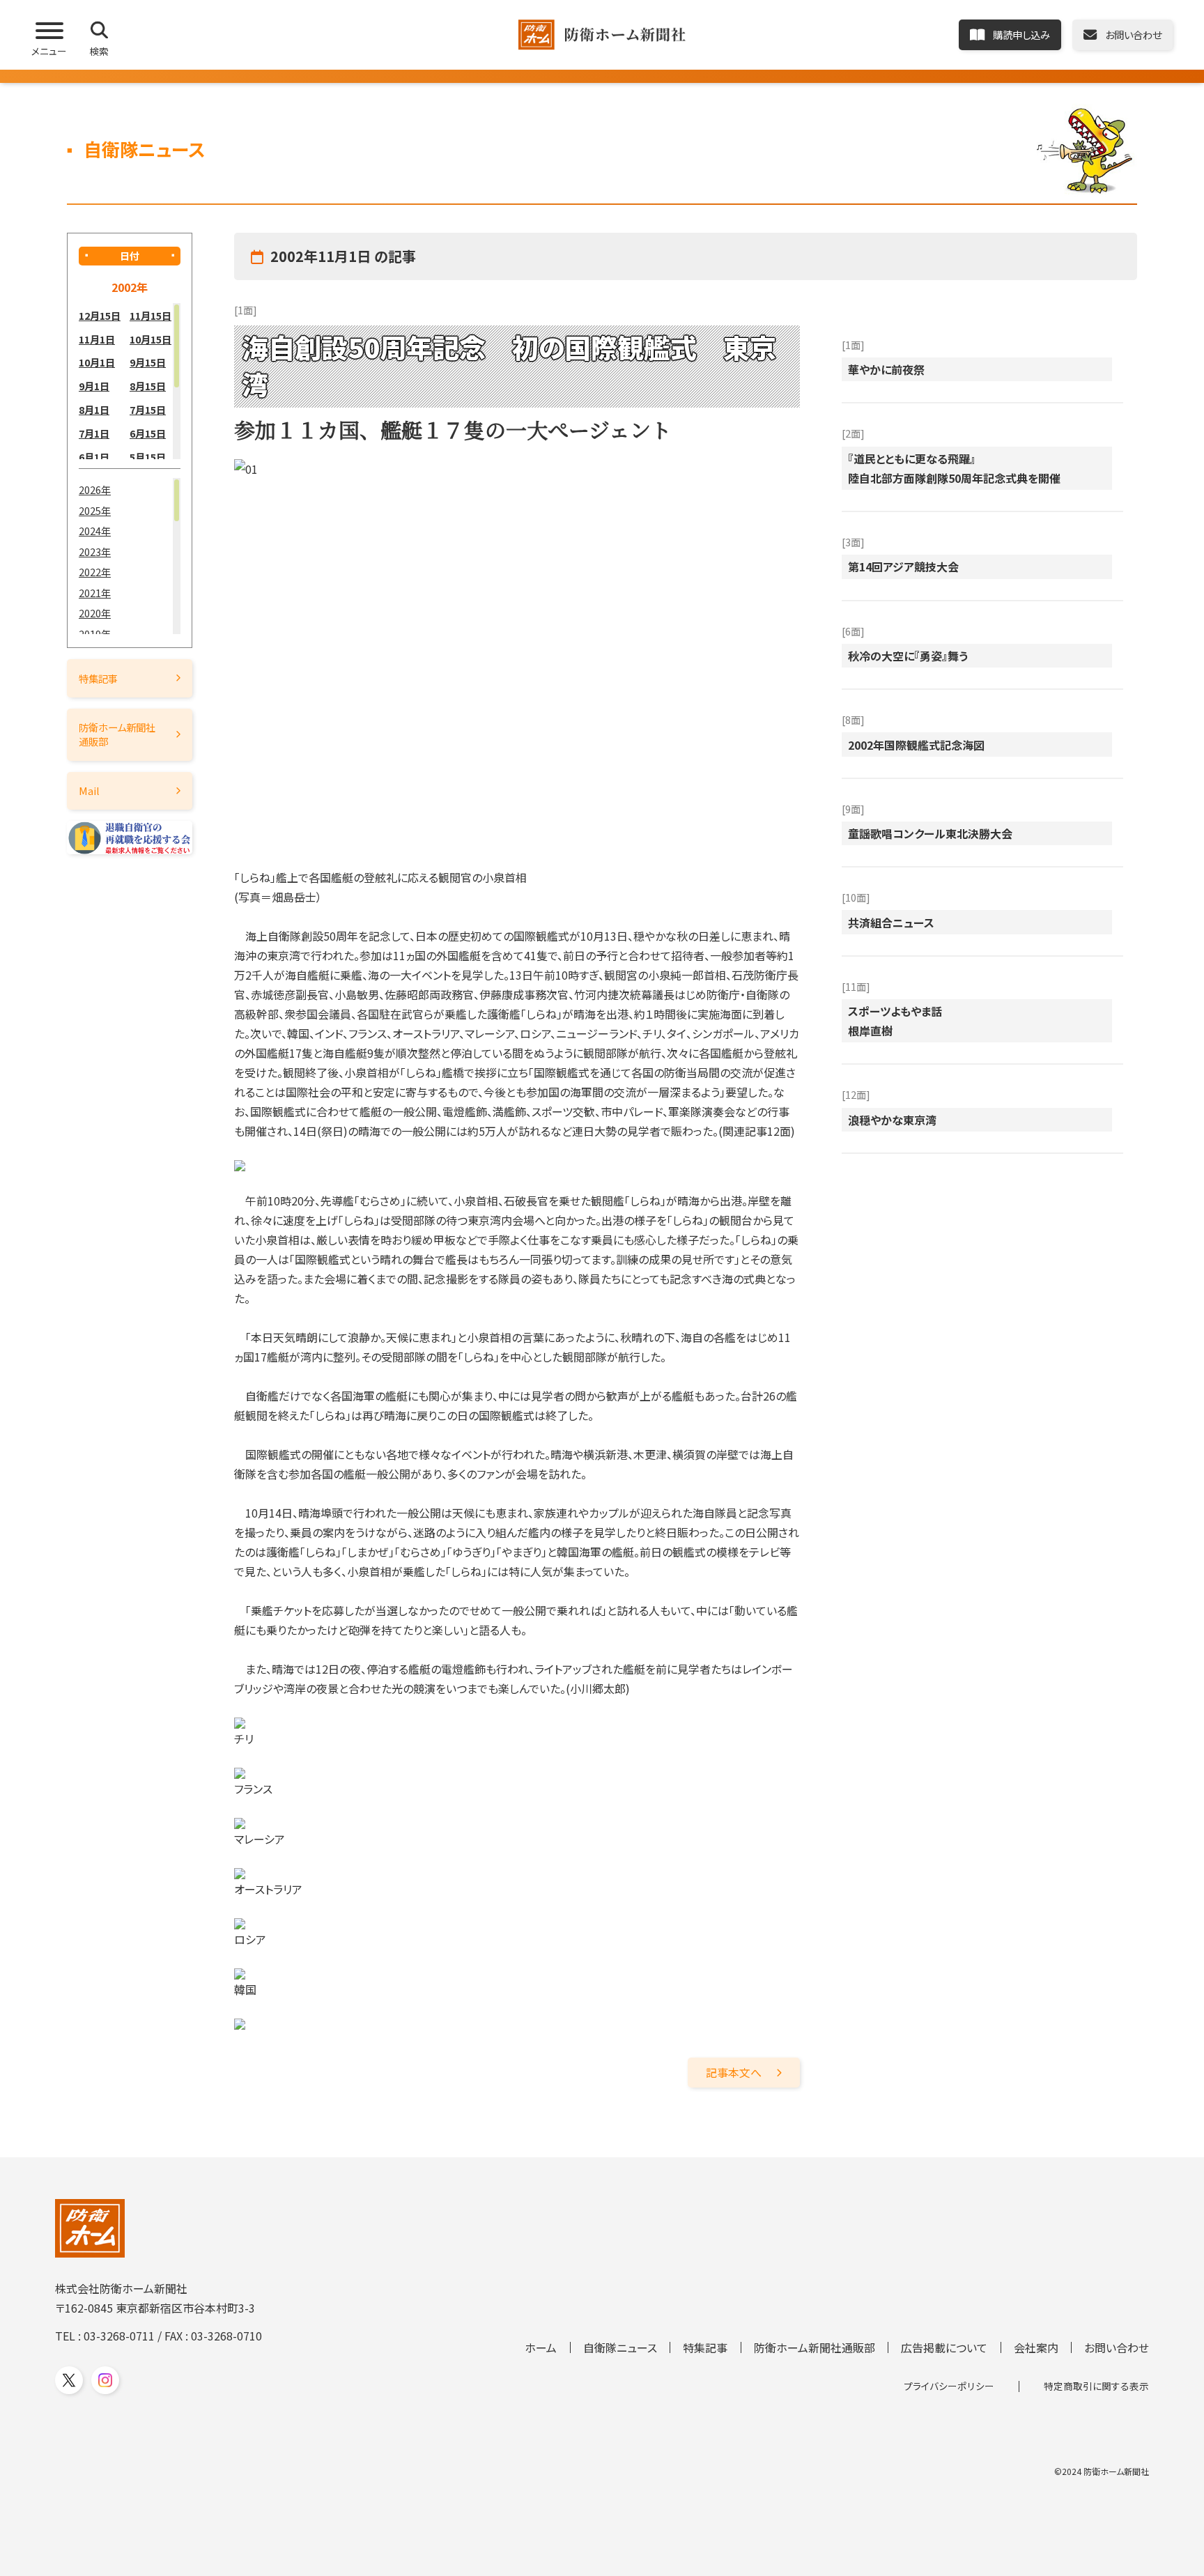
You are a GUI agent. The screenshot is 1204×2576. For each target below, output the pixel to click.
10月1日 (97, 362)
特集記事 (98, 678)
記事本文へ (734, 2072)
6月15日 (148, 433)
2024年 (95, 531)
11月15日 (150, 315)
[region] (130, 381)
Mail (89, 790)
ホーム (541, 2347)
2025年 (95, 510)
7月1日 (94, 433)
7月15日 (148, 409)
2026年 (95, 489)
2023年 (95, 552)
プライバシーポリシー (949, 2386)
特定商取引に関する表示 (1096, 2386)
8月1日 (94, 409)
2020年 (95, 613)
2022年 (95, 572)
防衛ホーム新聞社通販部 (117, 734)
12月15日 (100, 315)
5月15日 (148, 457)
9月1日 (94, 386)
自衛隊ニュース (620, 2347)
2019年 (95, 634)
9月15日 (148, 362)
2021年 (95, 593)
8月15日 (148, 386)
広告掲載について (944, 2347)
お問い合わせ (1117, 2347)
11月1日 (97, 339)
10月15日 (150, 339)
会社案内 (1036, 2347)
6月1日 (94, 457)
